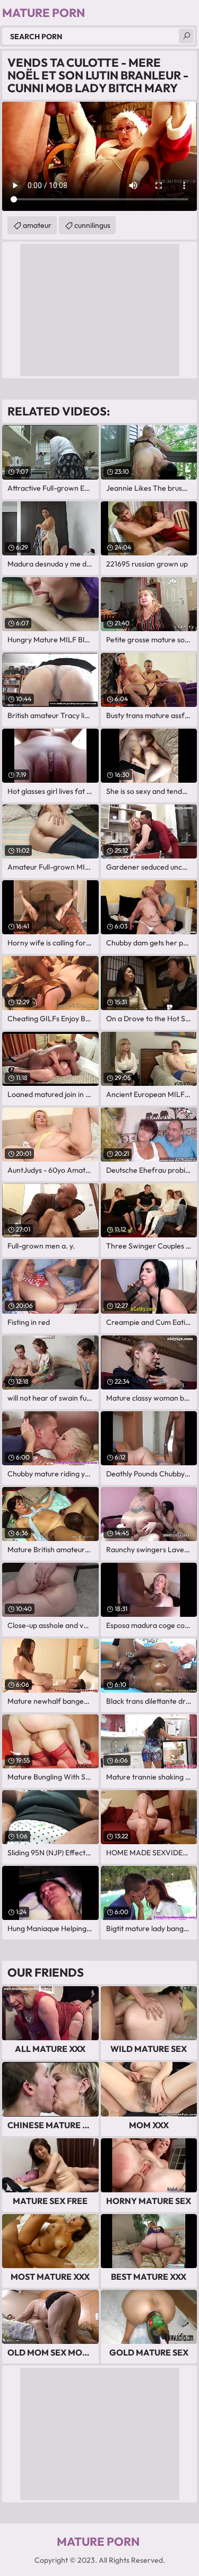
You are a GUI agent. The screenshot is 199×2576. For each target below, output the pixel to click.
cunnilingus (92, 225)
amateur (37, 225)
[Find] (186, 36)
